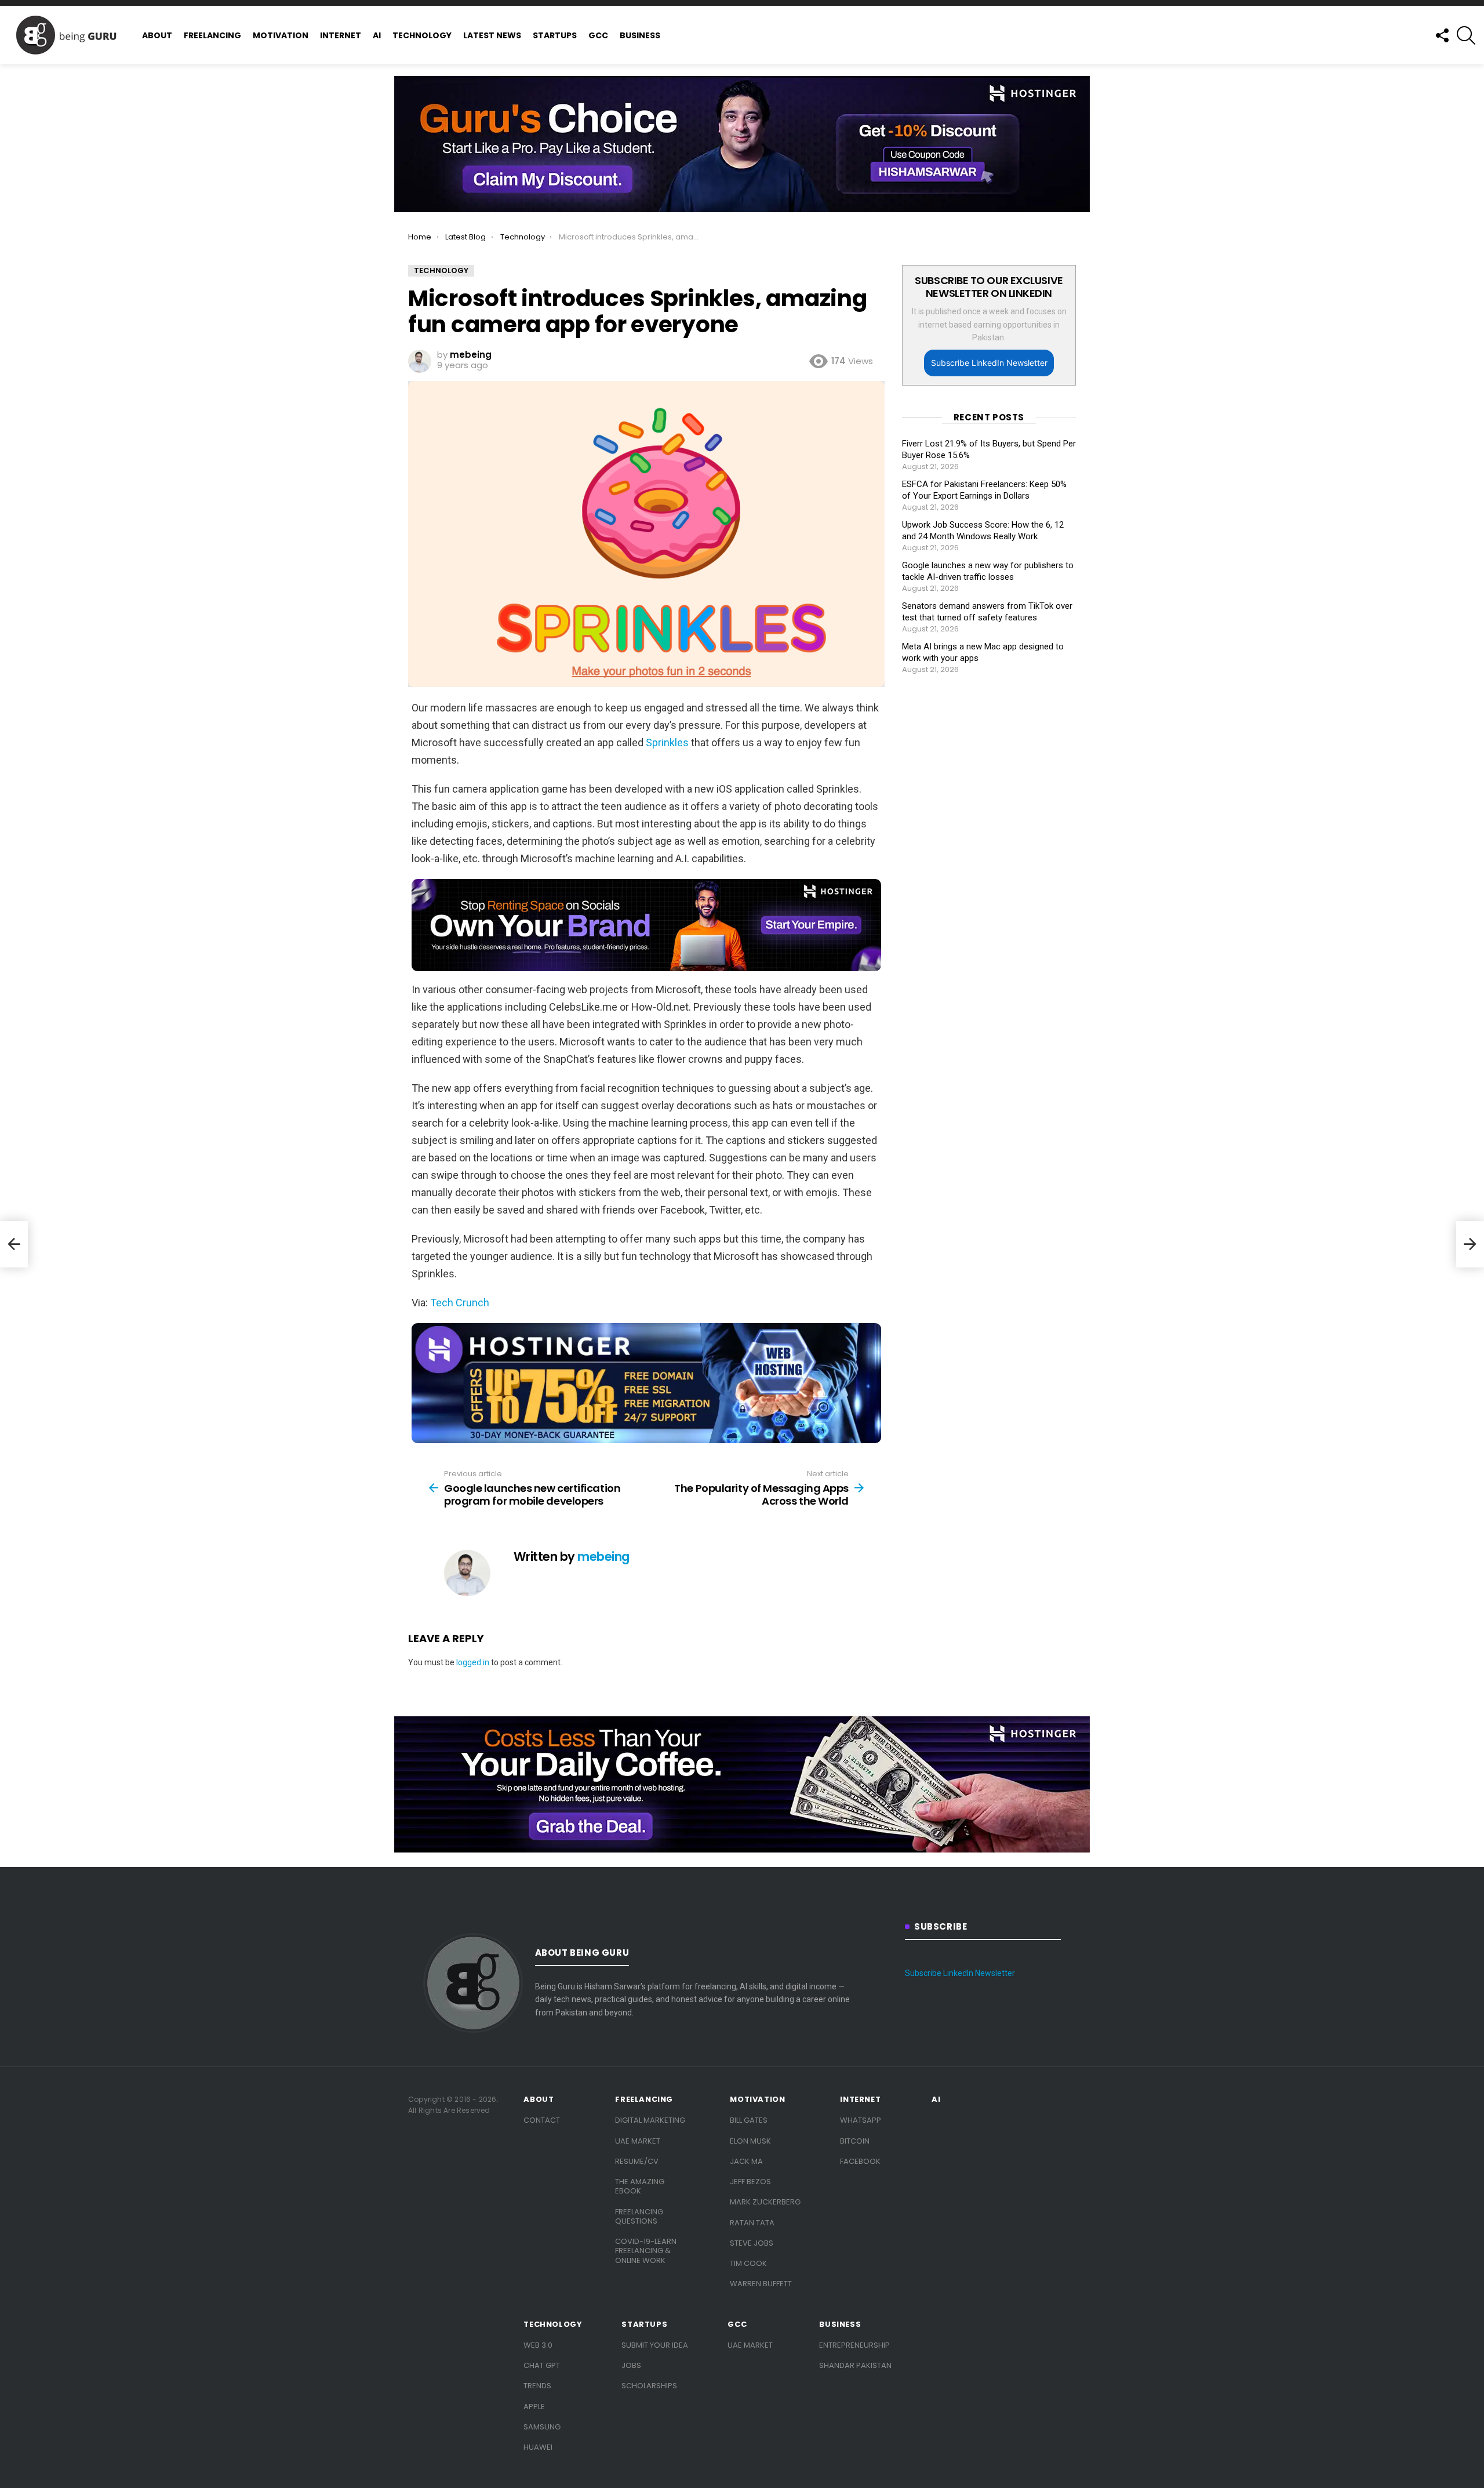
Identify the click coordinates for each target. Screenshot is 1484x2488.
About (157, 35)
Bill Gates (749, 2120)
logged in (473, 1662)
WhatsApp (861, 2120)
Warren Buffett (761, 2284)
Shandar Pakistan (855, 2365)
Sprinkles (667, 742)
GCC (598, 35)
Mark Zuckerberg (765, 2202)
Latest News (492, 35)
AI (377, 35)
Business (640, 35)
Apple (534, 2407)
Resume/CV (637, 2161)
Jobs (631, 2365)
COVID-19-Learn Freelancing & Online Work (646, 2251)
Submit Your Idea (655, 2345)
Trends (537, 2386)
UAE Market (638, 2141)
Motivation (281, 35)
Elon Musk (750, 2141)
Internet (341, 35)
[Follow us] (1442, 35)
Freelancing (212, 35)
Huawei (538, 2447)
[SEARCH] (1466, 35)
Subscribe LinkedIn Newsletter (989, 363)
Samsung (542, 2427)
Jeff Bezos (750, 2182)
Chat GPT (542, 2365)
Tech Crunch (460, 1303)
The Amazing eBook (640, 2186)
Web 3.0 (538, 2345)
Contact (542, 2120)
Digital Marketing (650, 2120)
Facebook (860, 2161)
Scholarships (649, 2386)
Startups (555, 35)
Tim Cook (748, 2263)
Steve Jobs (752, 2243)
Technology (422, 35)
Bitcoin (855, 2141)
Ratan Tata (752, 2223)
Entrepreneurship (854, 2345)
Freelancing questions (639, 2216)
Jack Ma (746, 2161)
